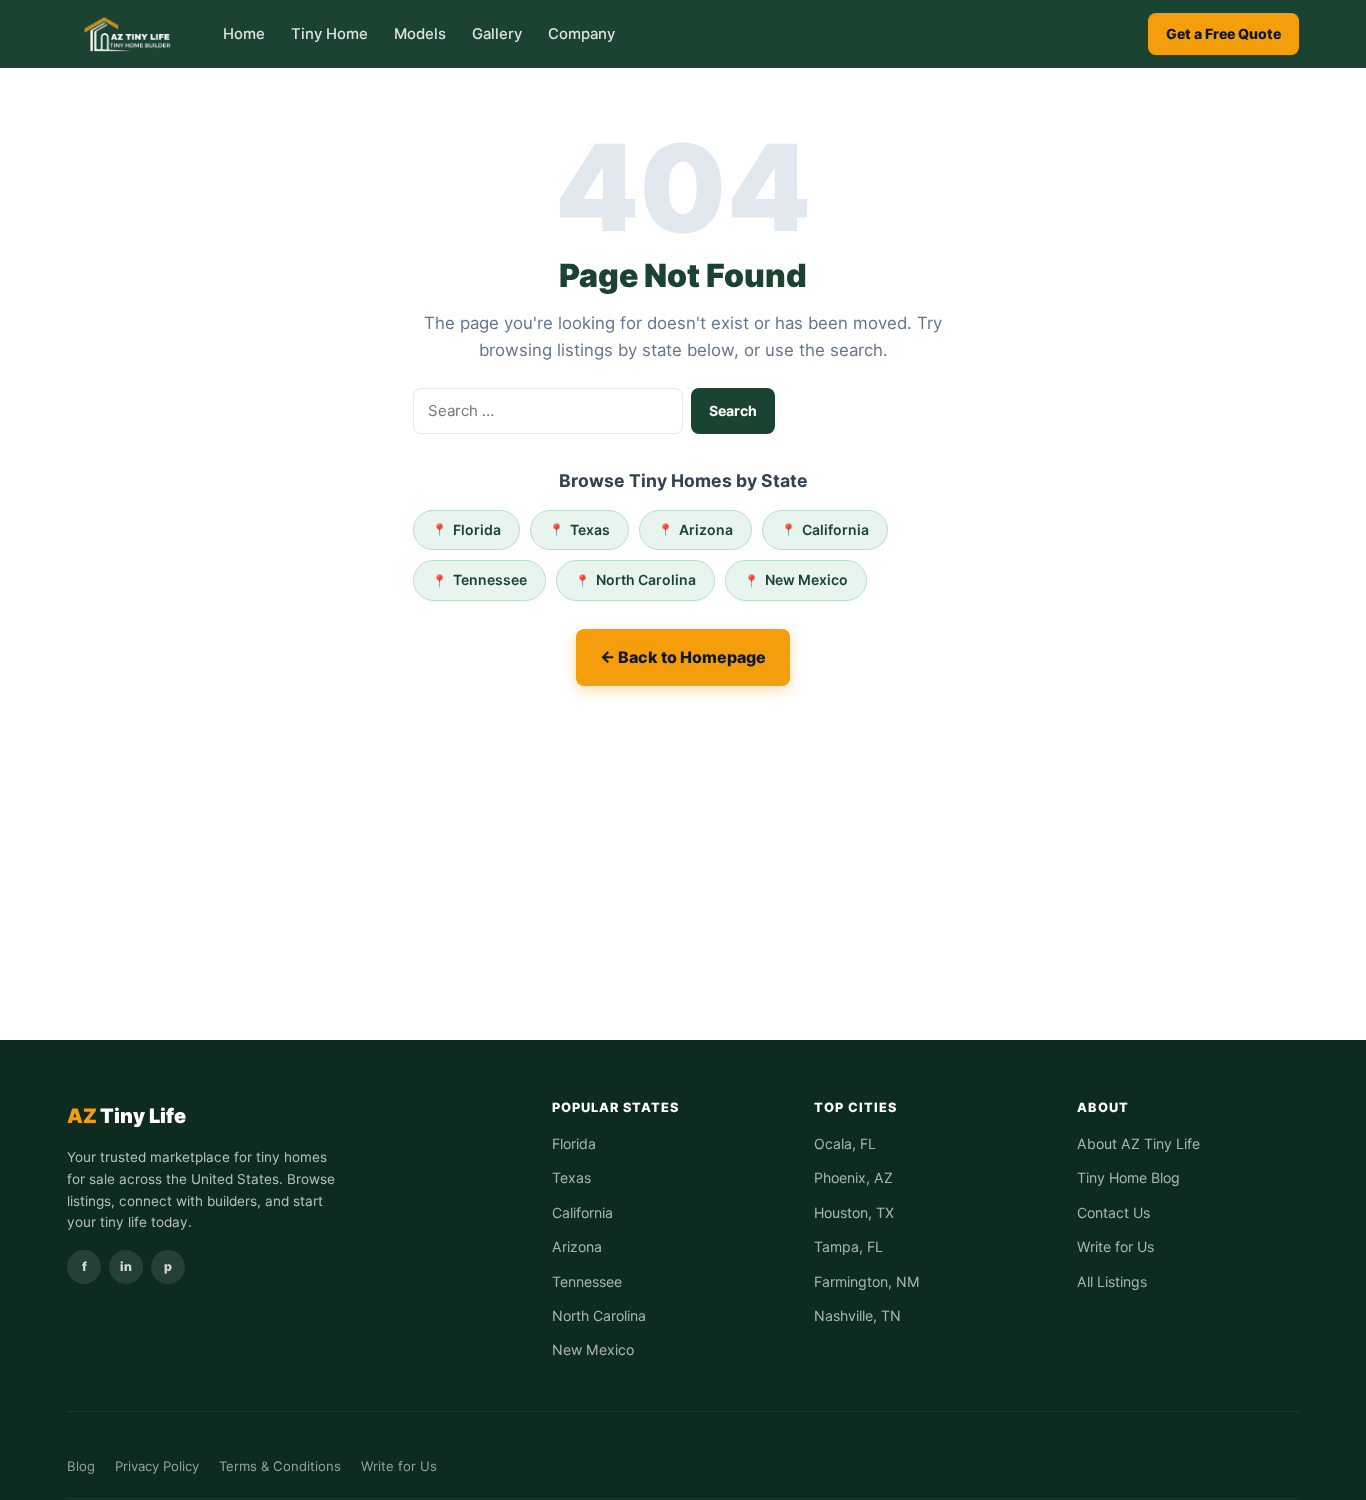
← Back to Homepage (683, 657)
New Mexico (806, 579)
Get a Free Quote (1223, 33)
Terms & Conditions (280, 1466)
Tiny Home (329, 34)
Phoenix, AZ (853, 1177)
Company (581, 34)
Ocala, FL (845, 1143)
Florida (477, 529)
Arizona (706, 529)
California (835, 529)
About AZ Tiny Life (1138, 1143)
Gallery (497, 34)
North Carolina (646, 579)
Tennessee (490, 579)
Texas (590, 529)
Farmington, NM (867, 1281)
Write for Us (1115, 1246)
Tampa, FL (848, 1246)
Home (244, 34)
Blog (81, 1466)
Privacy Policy (157, 1466)
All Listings (1112, 1281)
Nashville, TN (857, 1315)
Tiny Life (126, 1116)
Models (420, 34)
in (126, 1266)
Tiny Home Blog (1128, 1177)
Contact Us (1113, 1212)
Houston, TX (854, 1212)
